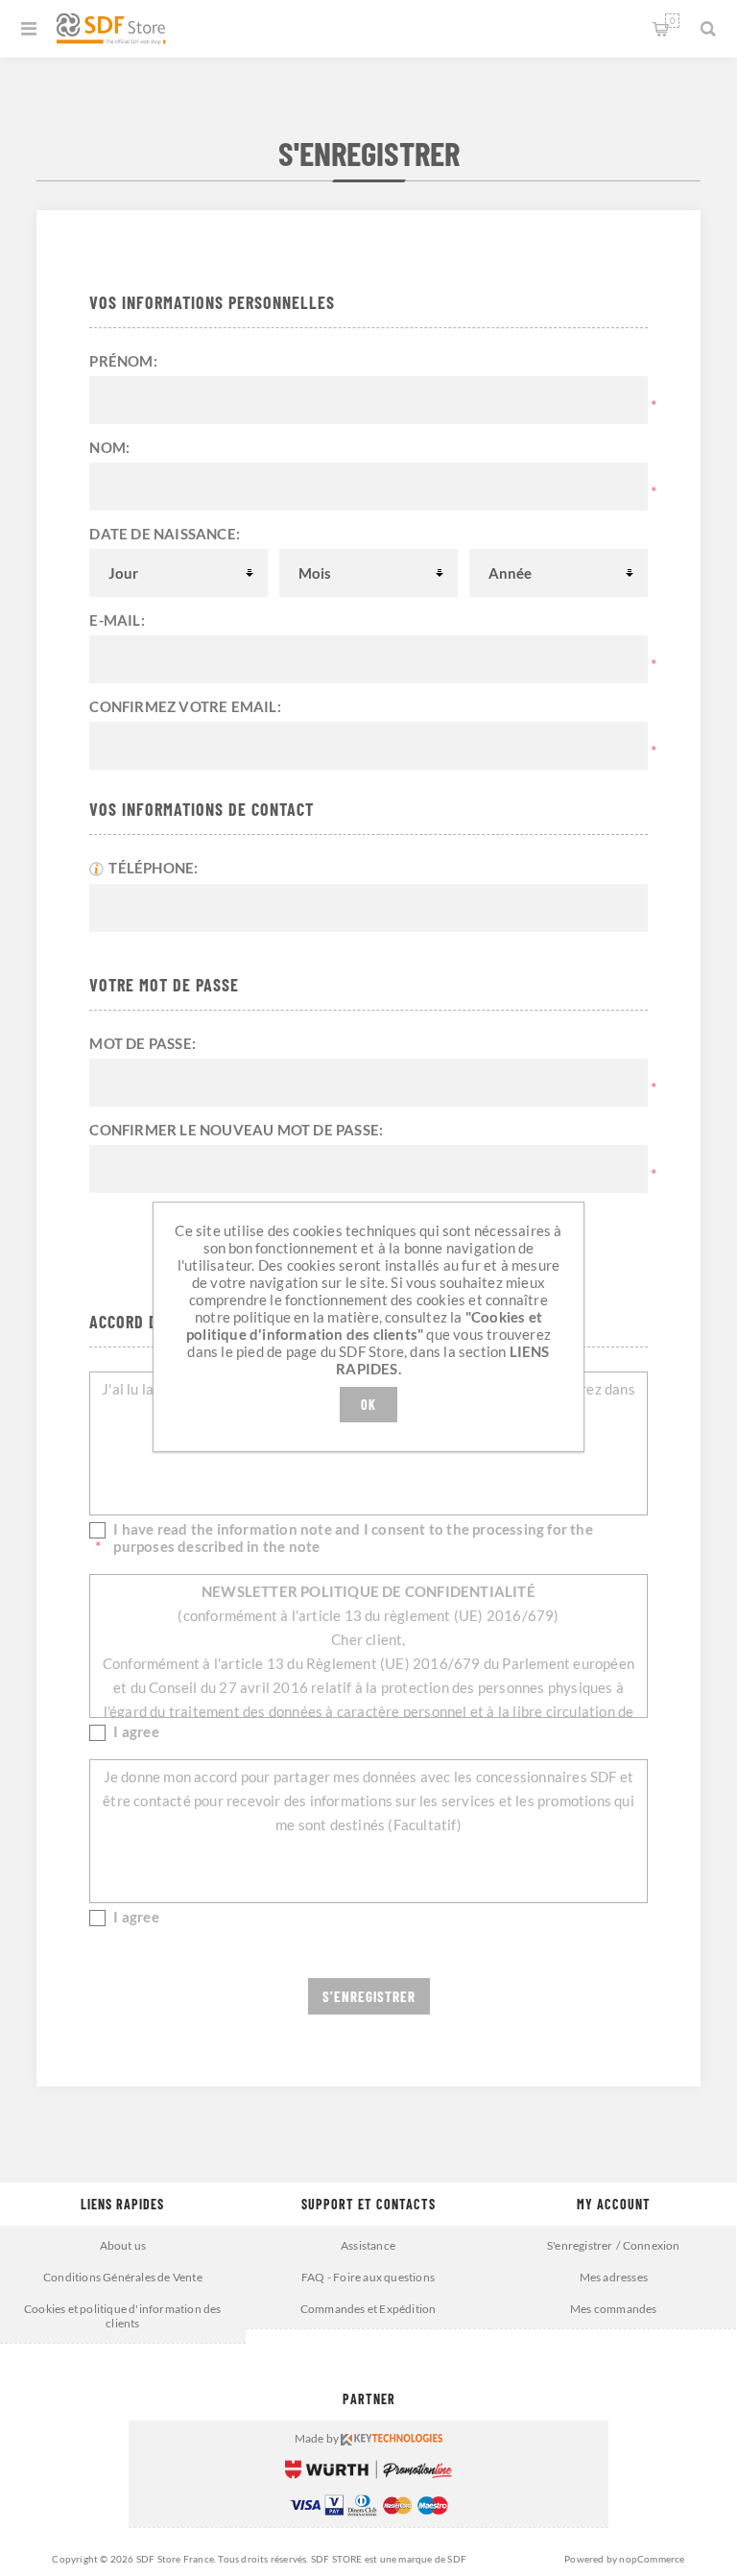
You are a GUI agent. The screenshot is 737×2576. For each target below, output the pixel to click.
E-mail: (117, 620)
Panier (672, 21)
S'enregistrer (580, 2245)
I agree (136, 1731)
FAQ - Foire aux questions (368, 2277)
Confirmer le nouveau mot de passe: (236, 1130)
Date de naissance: (165, 534)
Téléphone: (153, 868)
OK (368, 1405)
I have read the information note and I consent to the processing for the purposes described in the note (353, 1538)
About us (123, 2245)
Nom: (109, 447)
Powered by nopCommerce (624, 2559)
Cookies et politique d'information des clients (123, 2316)
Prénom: (123, 361)
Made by (318, 2438)
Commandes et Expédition (368, 2309)
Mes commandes (614, 2309)
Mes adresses (614, 2277)
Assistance (368, 2245)
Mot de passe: (143, 1043)
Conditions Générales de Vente (123, 2277)
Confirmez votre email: (185, 706)
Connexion (652, 2245)
